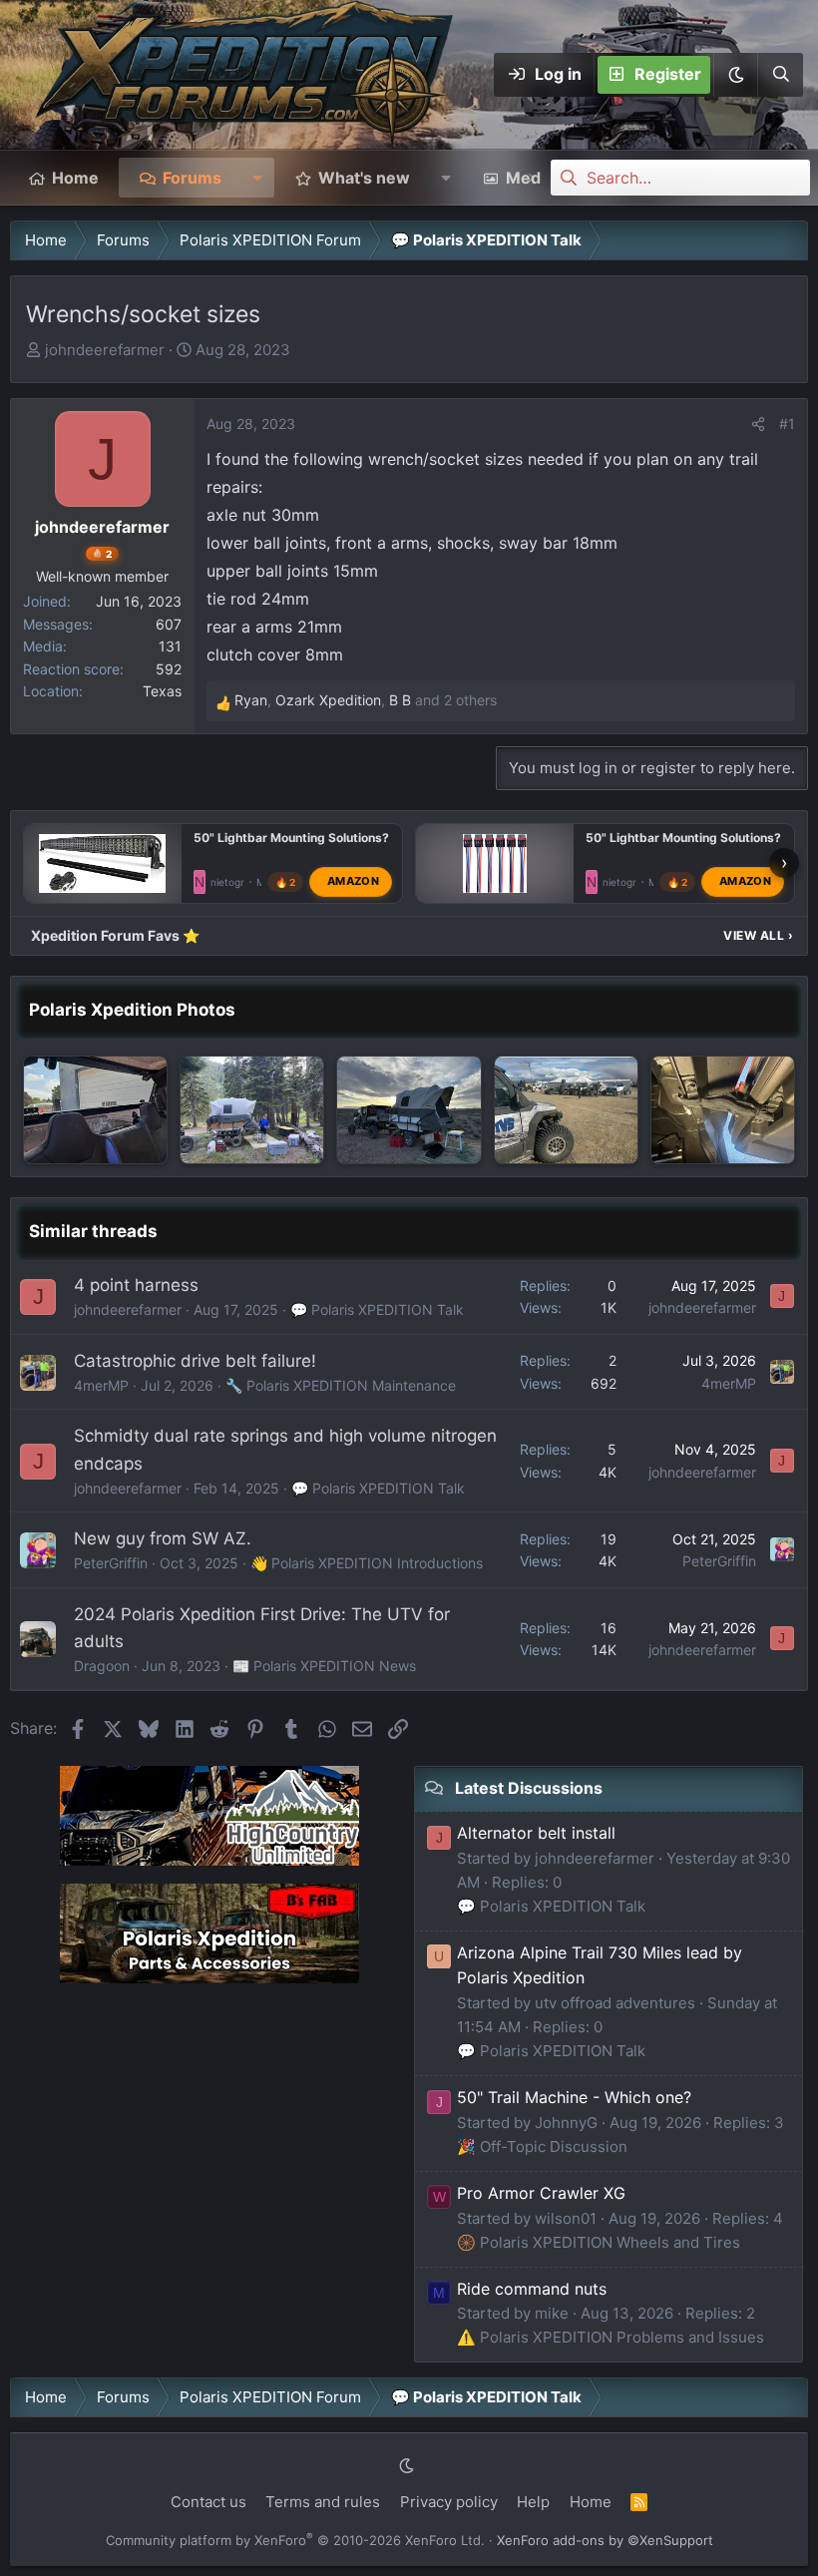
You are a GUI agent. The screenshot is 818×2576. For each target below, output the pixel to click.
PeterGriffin (111, 1563)
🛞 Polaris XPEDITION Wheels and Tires (599, 2242)
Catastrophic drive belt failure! (195, 1361)
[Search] (780, 75)
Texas (162, 691)
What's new (364, 178)
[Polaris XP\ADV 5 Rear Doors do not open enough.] (723, 1110)
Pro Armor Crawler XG (541, 2193)
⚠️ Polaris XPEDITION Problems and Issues (611, 2337)
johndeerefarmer (105, 350)
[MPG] (409, 1110)
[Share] (758, 424)
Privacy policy (449, 2502)
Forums (192, 178)
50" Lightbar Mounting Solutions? (291, 838)
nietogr (227, 882)
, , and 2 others (366, 700)
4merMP (101, 1385)
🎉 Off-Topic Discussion (542, 2147)
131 (170, 646)
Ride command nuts (532, 2289)
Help (533, 2502)
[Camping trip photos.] (252, 1110)
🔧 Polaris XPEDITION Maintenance (341, 1385)
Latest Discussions (529, 1788)
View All (758, 935)
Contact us (208, 2502)
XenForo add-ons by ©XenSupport (605, 2540)
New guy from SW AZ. (163, 1538)
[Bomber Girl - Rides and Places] (566, 1110)
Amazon (353, 881)
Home (75, 178)
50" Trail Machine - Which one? (574, 2097)
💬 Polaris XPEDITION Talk (377, 1309)
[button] (735, 75)
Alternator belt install (536, 1833)
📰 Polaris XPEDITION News (324, 1666)
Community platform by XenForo (295, 2540)
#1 (787, 424)
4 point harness (136, 1285)
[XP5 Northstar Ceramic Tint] (95, 1110)
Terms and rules (323, 2502)
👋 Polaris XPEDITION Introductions (367, 1563)
